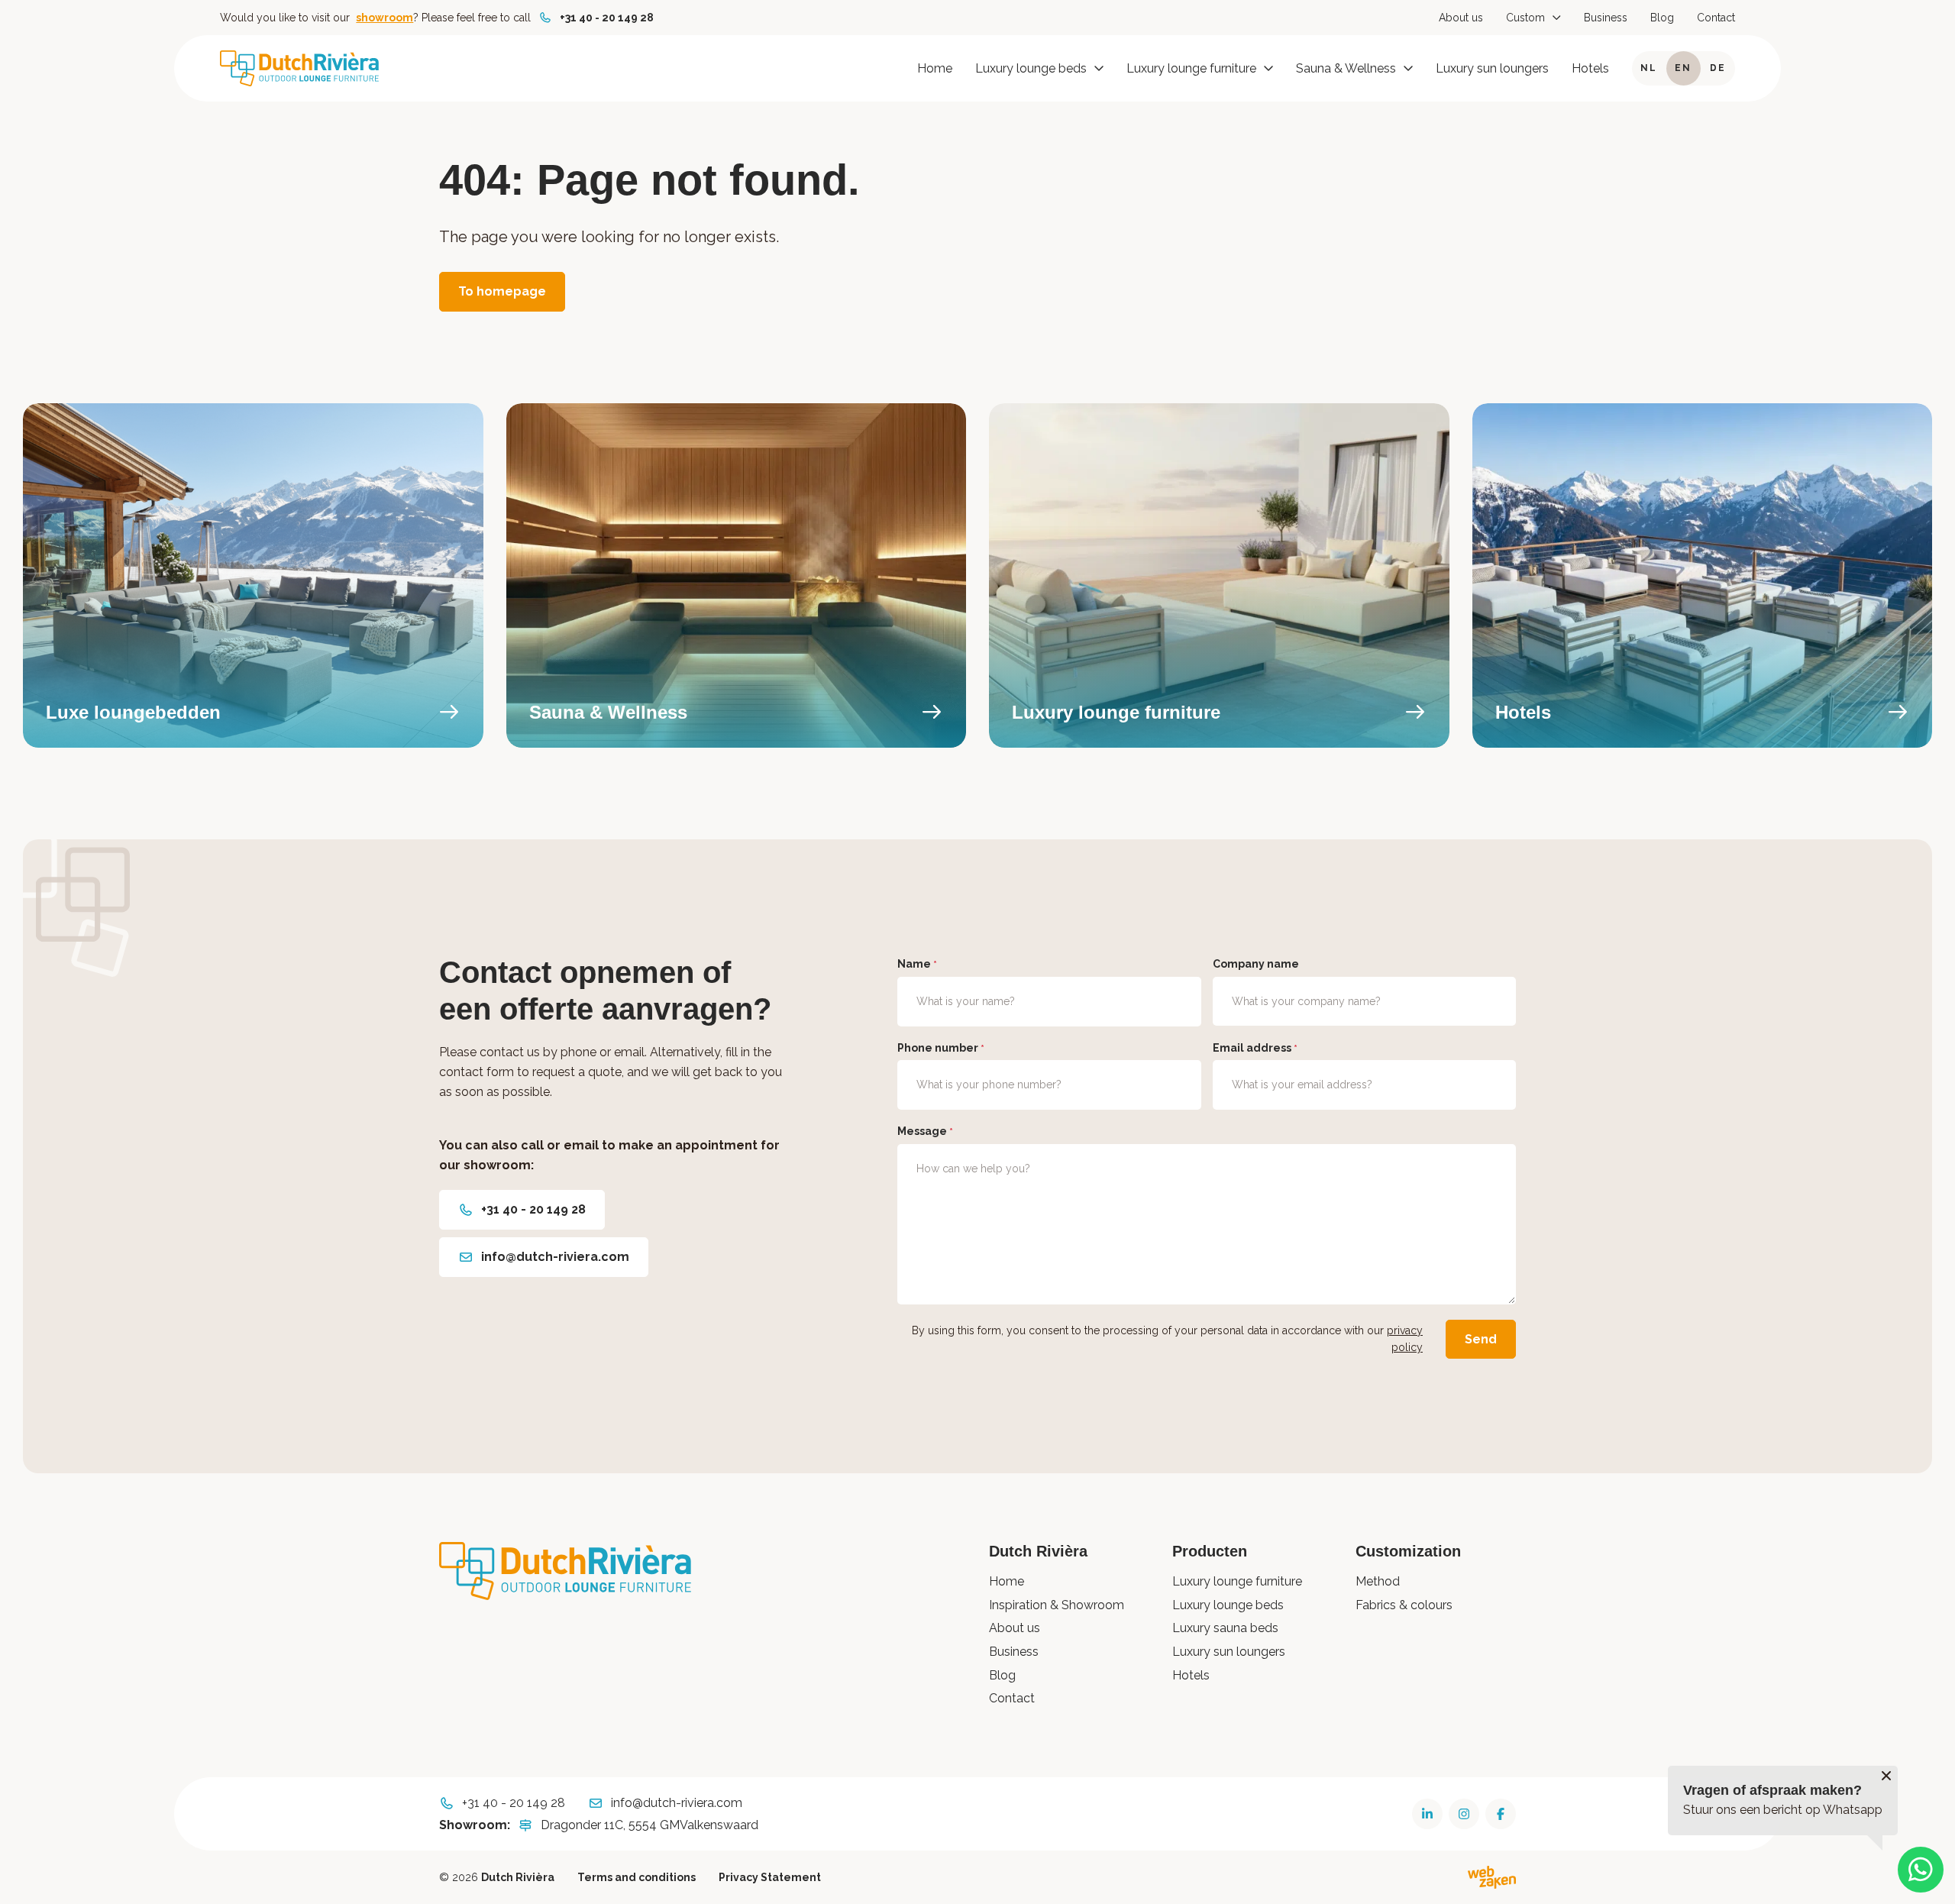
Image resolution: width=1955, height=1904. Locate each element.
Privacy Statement (770, 1877)
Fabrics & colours (1404, 1605)
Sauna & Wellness (1346, 68)
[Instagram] (1464, 1814)
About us (1461, 18)
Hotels (1590, 68)
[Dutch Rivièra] (299, 68)
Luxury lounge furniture (1191, 68)
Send (1481, 1339)
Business (1606, 18)
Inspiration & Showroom (1057, 1605)
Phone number (941, 1048)
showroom (385, 18)
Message (925, 1131)
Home (935, 68)
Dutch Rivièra (518, 1877)
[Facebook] (1501, 1814)
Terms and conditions (637, 1877)
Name (917, 964)
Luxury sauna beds (1225, 1628)
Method (1378, 1581)
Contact (1716, 18)
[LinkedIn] (1427, 1814)
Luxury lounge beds (1031, 68)
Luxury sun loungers (1492, 68)
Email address (1255, 1048)
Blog (1662, 18)
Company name (1256, 964)
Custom (1525, 18)
